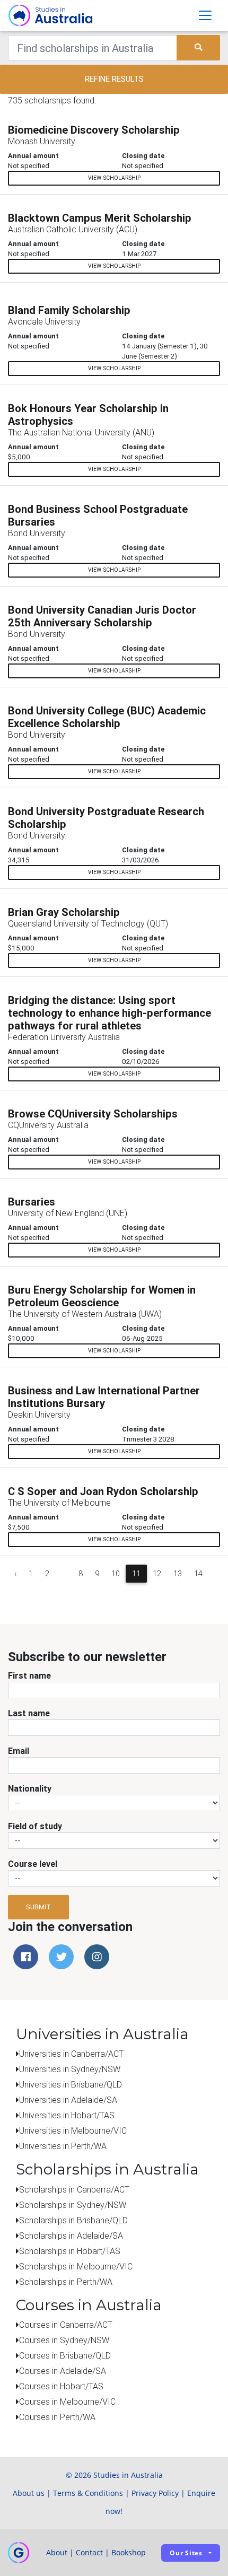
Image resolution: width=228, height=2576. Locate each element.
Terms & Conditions (88, 2493)
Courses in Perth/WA (57, 2417)
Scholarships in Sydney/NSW (73, 2205)
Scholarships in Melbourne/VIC (76, 2266)
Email (19, 1751)
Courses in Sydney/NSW (64, 2340)
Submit (38, 1907)
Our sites (186, 2553)
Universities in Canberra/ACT (71, 2054)
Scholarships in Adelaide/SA (71, 2236)
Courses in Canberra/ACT (66, 2325)
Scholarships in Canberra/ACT (74, 2189)
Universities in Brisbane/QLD (71, 2084)
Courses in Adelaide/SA (63, 2371)
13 (178, 1574)
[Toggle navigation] (205, 15)
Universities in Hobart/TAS (67, 2115)
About (57, 2552)
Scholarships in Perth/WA (66, 2282)
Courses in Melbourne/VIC (67, 2402)
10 (116, 1574)
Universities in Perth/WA (63, 2146)
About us (29, 2493)
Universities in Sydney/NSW (70, 2069)
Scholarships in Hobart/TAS (70, 2251)
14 (198, 1574)
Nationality (30, 1788)
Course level (33, 1864)
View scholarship (114, 178)
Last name (29, 1713)
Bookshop (129, 2552)
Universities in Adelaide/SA (68, 2100)
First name (29, 1675)
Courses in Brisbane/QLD (65, 2355)
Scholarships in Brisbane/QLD (73, 2220)
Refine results (114, 79)
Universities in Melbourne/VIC (73, 2130)
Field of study (35, 1826)
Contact (89, 2552)
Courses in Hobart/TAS (61, 2386)
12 (157, 1574)
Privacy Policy (155, 2493)
